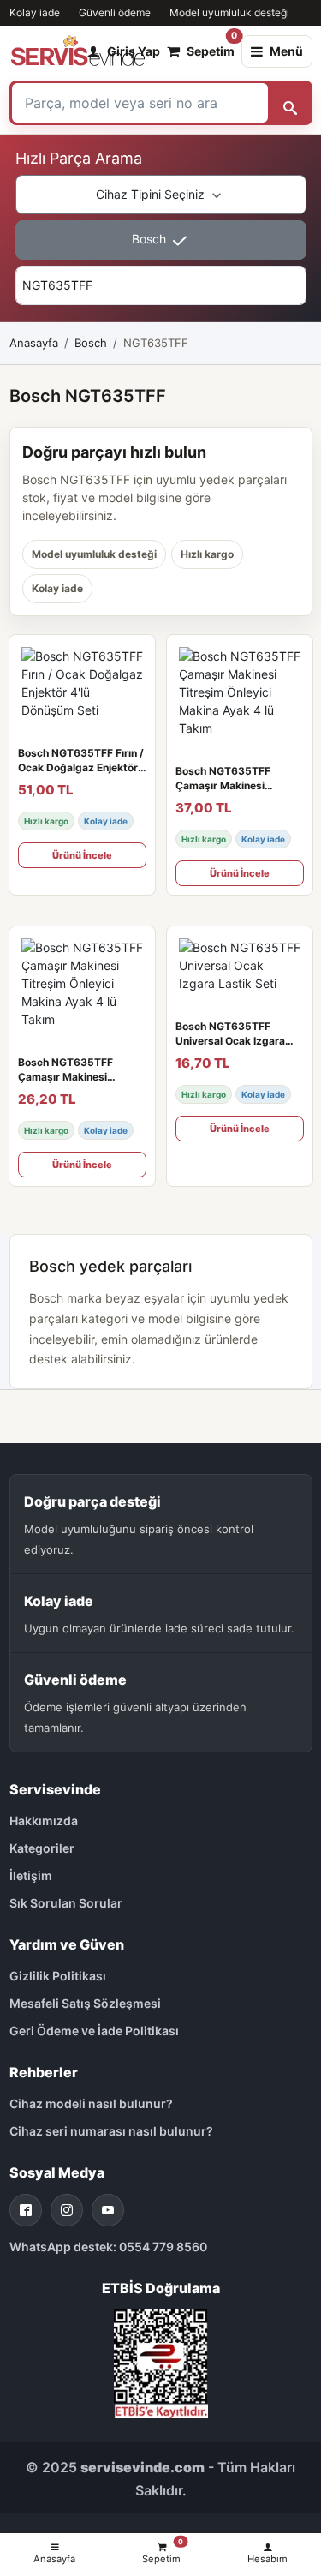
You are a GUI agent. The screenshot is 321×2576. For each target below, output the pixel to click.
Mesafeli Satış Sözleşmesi (85, 2003)
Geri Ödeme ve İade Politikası (94, 2031)
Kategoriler (42, 1848)
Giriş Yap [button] (134, 51)
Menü (286, 51)
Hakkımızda (44, 1821)
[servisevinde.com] (78, 51)
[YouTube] (108, 2210)
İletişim (31, 1875)
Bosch (151, 239)
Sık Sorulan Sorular (66, 1903)
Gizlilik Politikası (58, 1976)
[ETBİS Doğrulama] (161, 2362)
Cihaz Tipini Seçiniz (152, 194)
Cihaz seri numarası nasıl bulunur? (111, 2131)
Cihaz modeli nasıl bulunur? (91, 2103)
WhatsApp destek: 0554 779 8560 (108, 2247)
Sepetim (211, 47)
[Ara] (290, 103)
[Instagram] (67, 2210)
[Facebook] (26, 2210)
